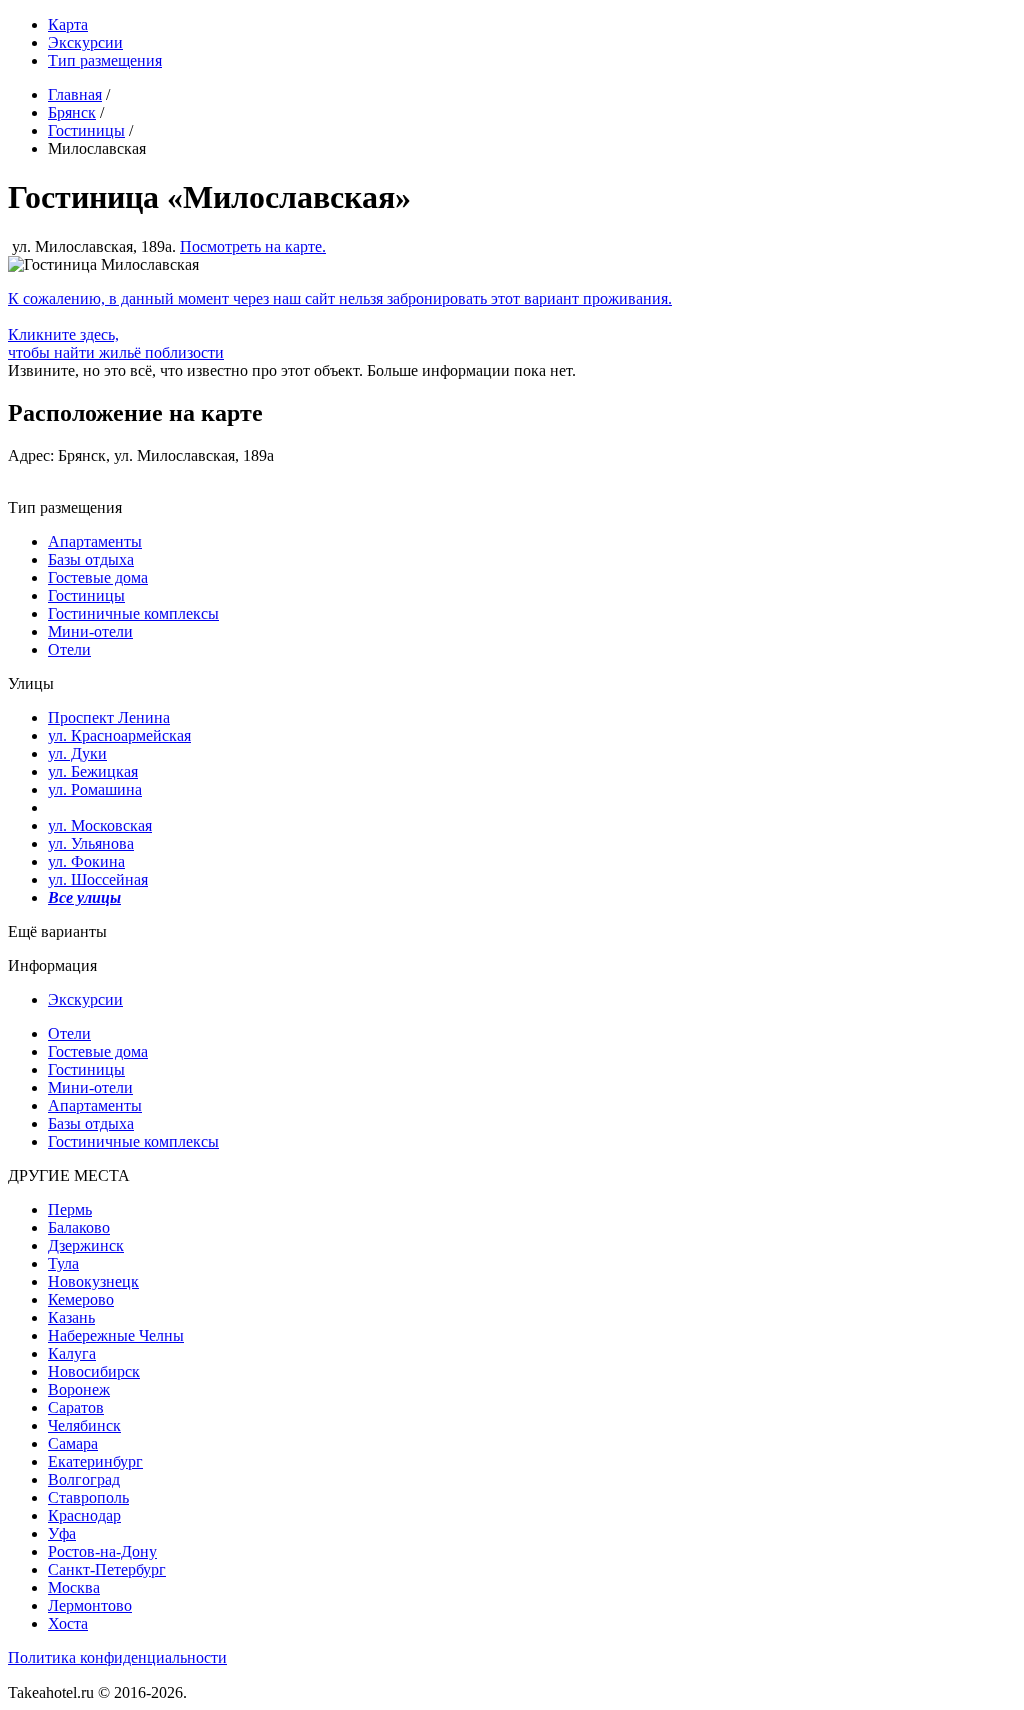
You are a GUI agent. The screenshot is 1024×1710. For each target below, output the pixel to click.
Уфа (62, 1533)
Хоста (68, 1623)
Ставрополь (88, 1497)
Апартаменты (95, 541)
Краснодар (84, 1515)
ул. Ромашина (95, 789)
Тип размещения (105, 60)
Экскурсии (85, 42)
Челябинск (84, 1425)
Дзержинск (86, 1245)
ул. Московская (100, 825)
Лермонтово (90, 1605)
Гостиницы (86, 130)
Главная (75, 94)
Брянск (72, 112)
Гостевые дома (98, 577)
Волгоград (84, 1479)
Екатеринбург (95, 1461)
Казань (71, 1317)
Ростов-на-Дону (102, 1551)
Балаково (79, 1227)
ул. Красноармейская (119, 735)
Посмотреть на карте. (253, 246)
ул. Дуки (77, 753)
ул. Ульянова (91, 843)
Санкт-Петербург (107, 1569)
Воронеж (79, 1389)
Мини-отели (90, 631)
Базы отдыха (91, 559)
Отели (69, 649)
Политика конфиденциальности (117, 1657)
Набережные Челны (116, 1335)
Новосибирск (94, 1371)
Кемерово (81, 1299)
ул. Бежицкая (93, 771)
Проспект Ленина (109, 717)
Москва (74, 1587)
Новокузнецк (93, 1281)
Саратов (76, 1407)
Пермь (70, 1209)
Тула (63, 1263)
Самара (73, 1443)
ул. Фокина (86, 861)
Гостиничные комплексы (133, 613)
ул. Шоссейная (98, 879)
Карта (68, 24)
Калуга (72, 1353)
